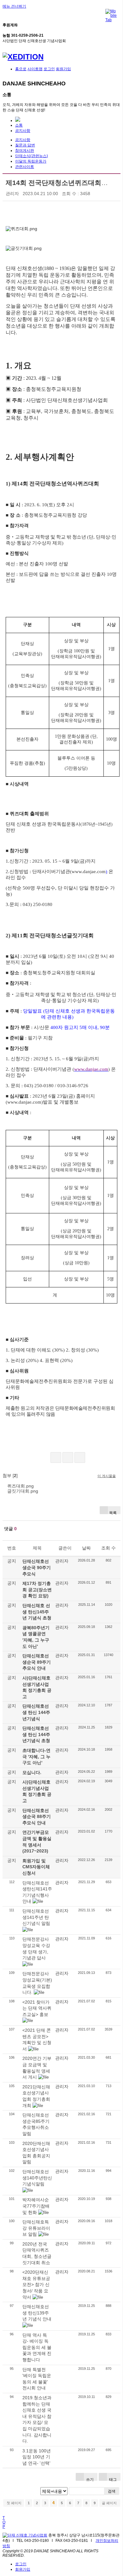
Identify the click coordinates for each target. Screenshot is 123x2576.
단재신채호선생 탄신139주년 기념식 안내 (37, 2313)
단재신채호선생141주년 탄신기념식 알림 (36, 1917)
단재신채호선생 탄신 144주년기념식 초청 (36, 1734)
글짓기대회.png (23, 1491)
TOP (4, 2522)
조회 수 (108, 1548)
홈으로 (21, 69)
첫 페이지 (14, 2503)
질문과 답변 (25, 145)
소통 (19, 125)
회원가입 (63, 69)
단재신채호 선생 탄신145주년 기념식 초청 (37, 1612)
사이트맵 (35, 69)
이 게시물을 (107, 1476)
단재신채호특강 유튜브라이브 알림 (36, 2228)
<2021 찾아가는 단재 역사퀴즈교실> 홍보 (37, 2008)
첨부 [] (10, 1476)
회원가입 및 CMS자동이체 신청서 (36, 1867)
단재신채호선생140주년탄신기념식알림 (37, 2178)
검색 (112, 2491)
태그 (112, 2479)
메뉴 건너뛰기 (14, 6)
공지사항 (23, 131)
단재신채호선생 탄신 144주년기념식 (36, 1712)
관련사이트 (25, 167)
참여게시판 (25, 151)
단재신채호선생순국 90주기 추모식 (37, 1567)
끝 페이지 (110, 2503)
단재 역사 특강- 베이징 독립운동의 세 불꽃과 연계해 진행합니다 (37, 2347)
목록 (113, 1512)
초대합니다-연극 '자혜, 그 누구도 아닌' (36, 1756)
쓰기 (89, 2479)
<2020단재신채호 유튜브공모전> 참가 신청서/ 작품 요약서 (36, 2284)
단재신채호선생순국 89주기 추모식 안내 (37, 1662)
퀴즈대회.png (20, 1486)
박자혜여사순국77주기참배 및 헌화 (36, 2206)
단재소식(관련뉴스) (32, 156)
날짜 (86, 1548)
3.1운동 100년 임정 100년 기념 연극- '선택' (37, 2457)
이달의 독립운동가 (31, 161)
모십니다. (32, 1772)
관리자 (12, 194)
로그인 (49, 69)
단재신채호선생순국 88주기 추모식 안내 (37, 1817)
